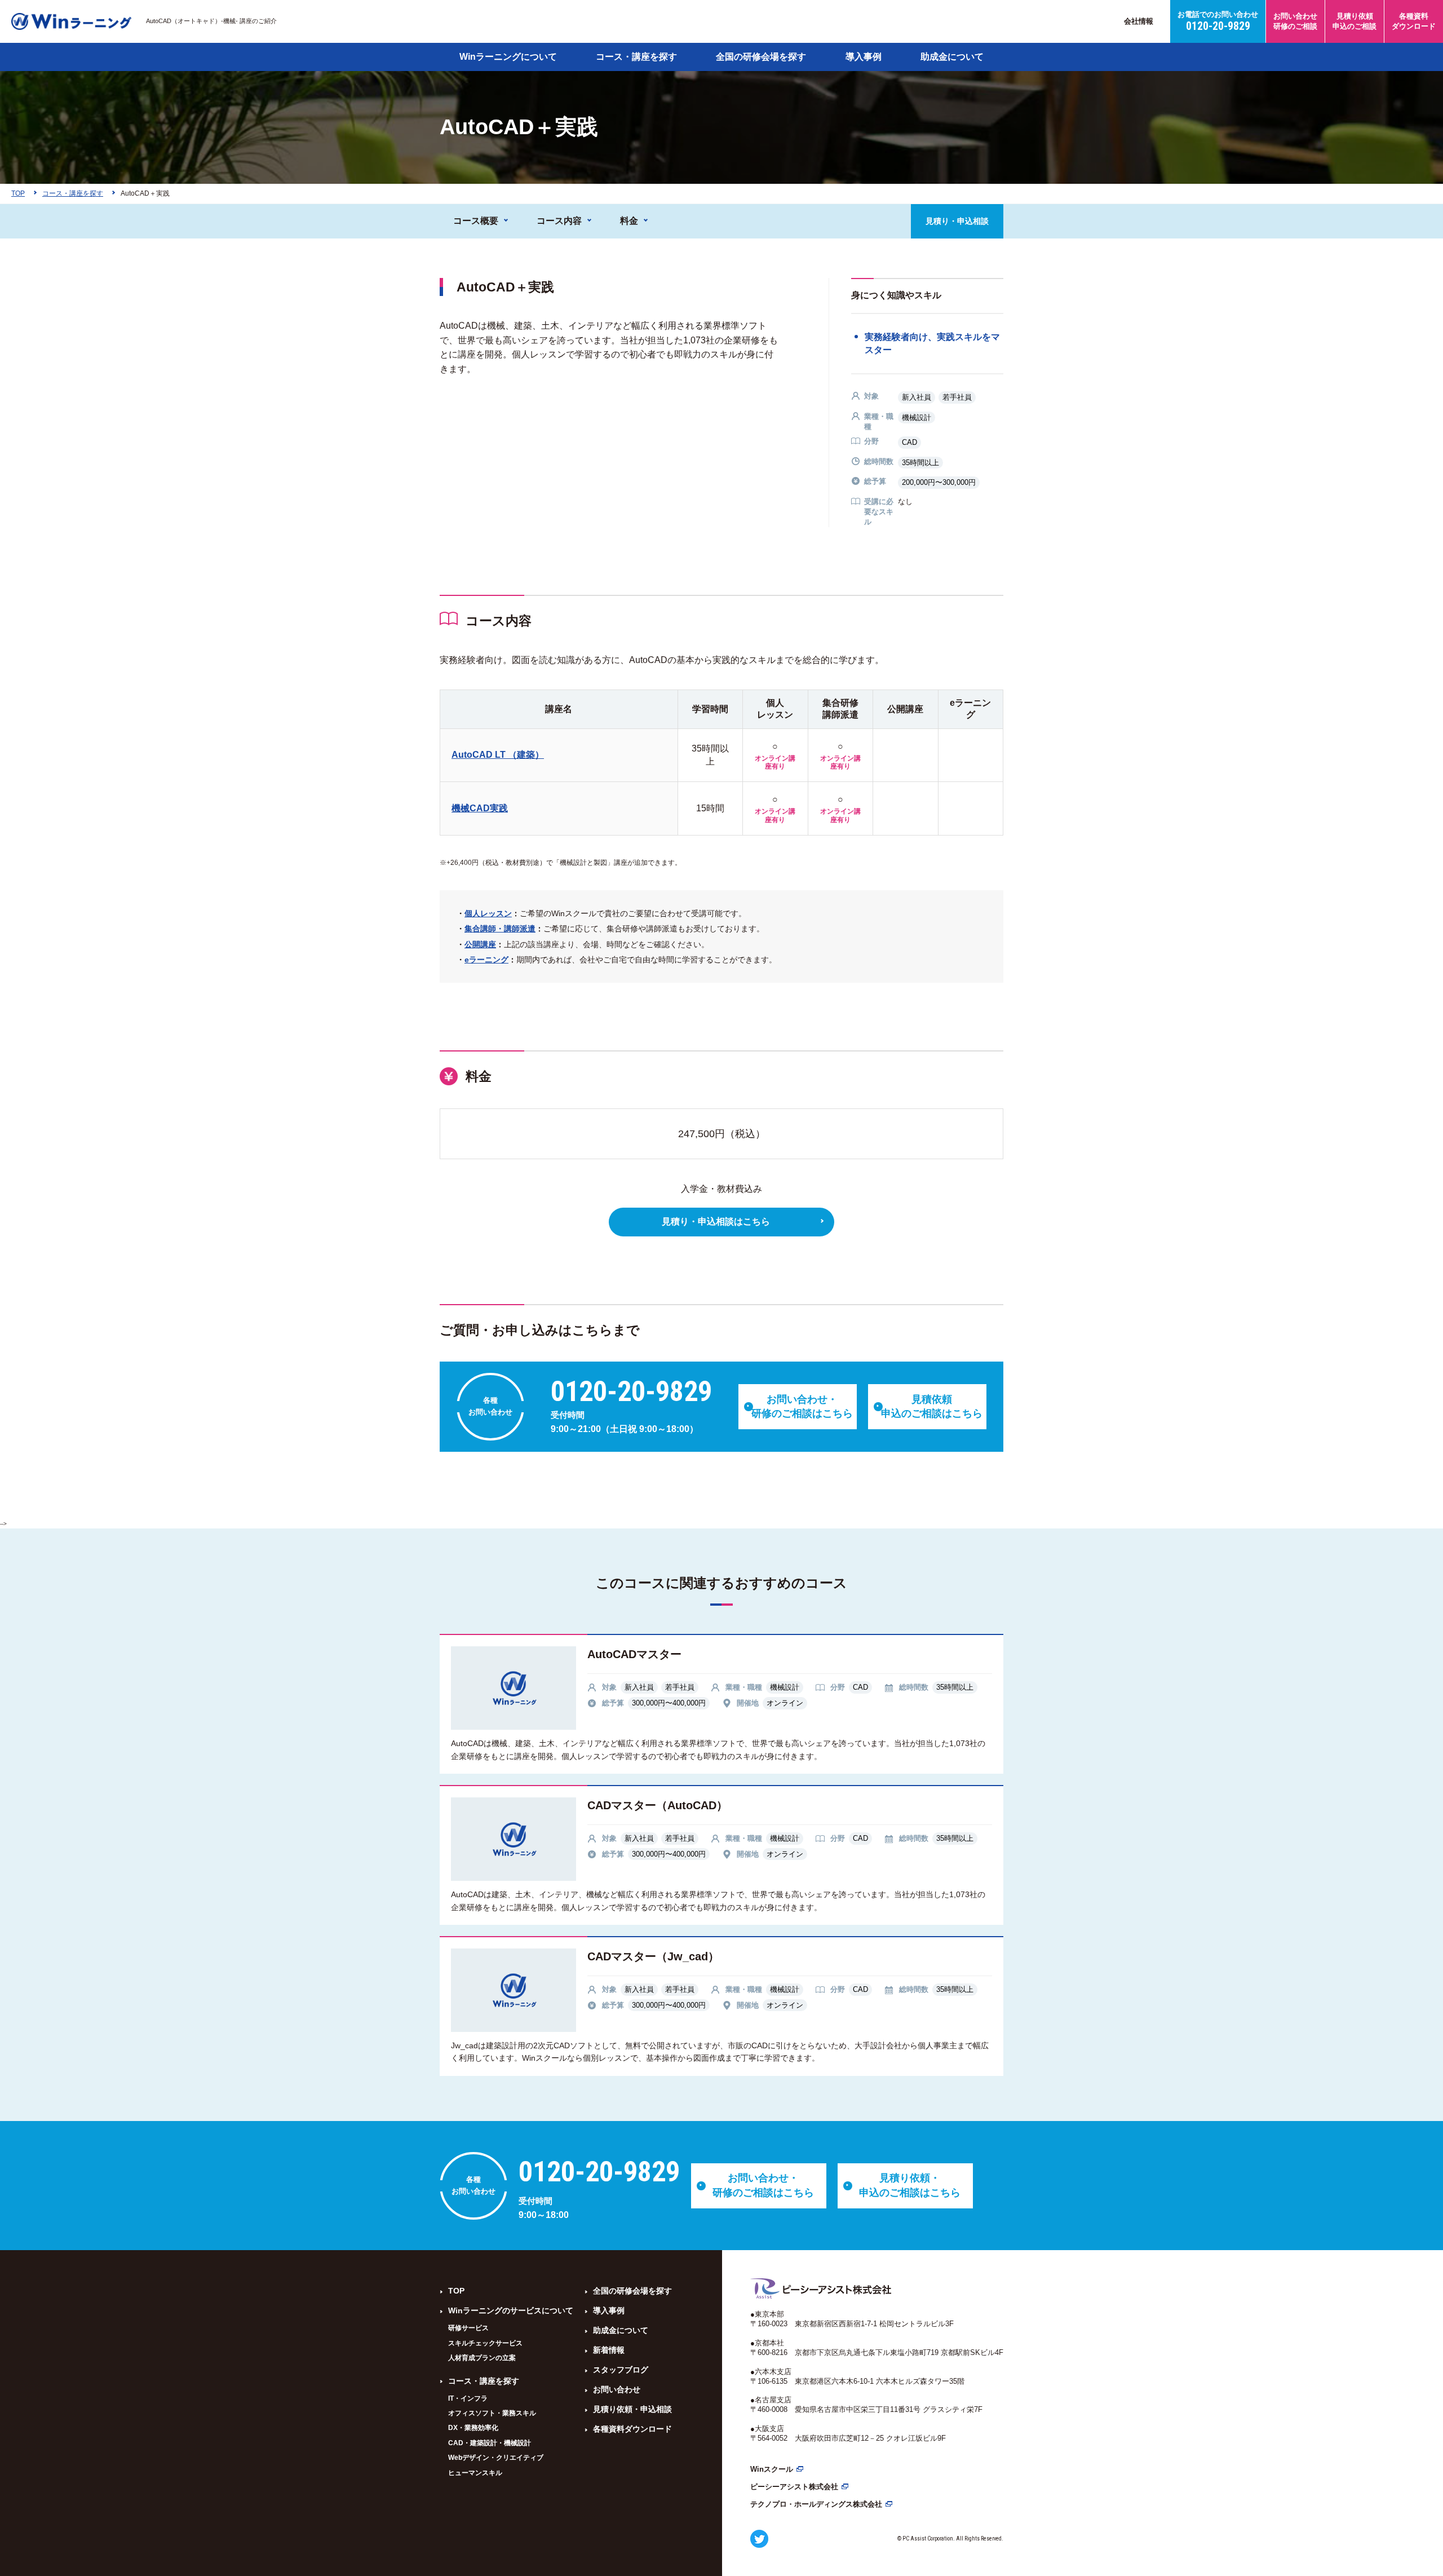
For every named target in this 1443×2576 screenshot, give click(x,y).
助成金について (952, 57)
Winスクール (772, 2469)
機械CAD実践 (480, 808)
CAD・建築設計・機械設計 (490, 2443)
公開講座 (480, 944)
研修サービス (468, 2328)
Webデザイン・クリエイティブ (496, 2458)
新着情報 (609, 2350)
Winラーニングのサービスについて (511, 2310)
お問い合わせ (617, 2389)
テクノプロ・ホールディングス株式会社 (816, 2504)
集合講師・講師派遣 (500, 929)
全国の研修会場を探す (761, 57)
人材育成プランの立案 (482, 2358)
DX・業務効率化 (473, 2428)
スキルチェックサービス (485, 2343)
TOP (456, 2291)
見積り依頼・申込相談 (632, 2409)
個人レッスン (488, 913)
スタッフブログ (621, 2370)
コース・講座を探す (636, 57)
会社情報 (1139, 21)
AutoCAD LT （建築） (498, 755)
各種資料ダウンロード (632, 2429)
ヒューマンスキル (475, 2473)
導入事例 (864, 57)
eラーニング (486, 960)
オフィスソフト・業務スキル (492, 2413)
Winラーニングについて (508, 57)
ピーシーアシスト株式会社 (794, 2487)
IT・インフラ (468, 2398)
